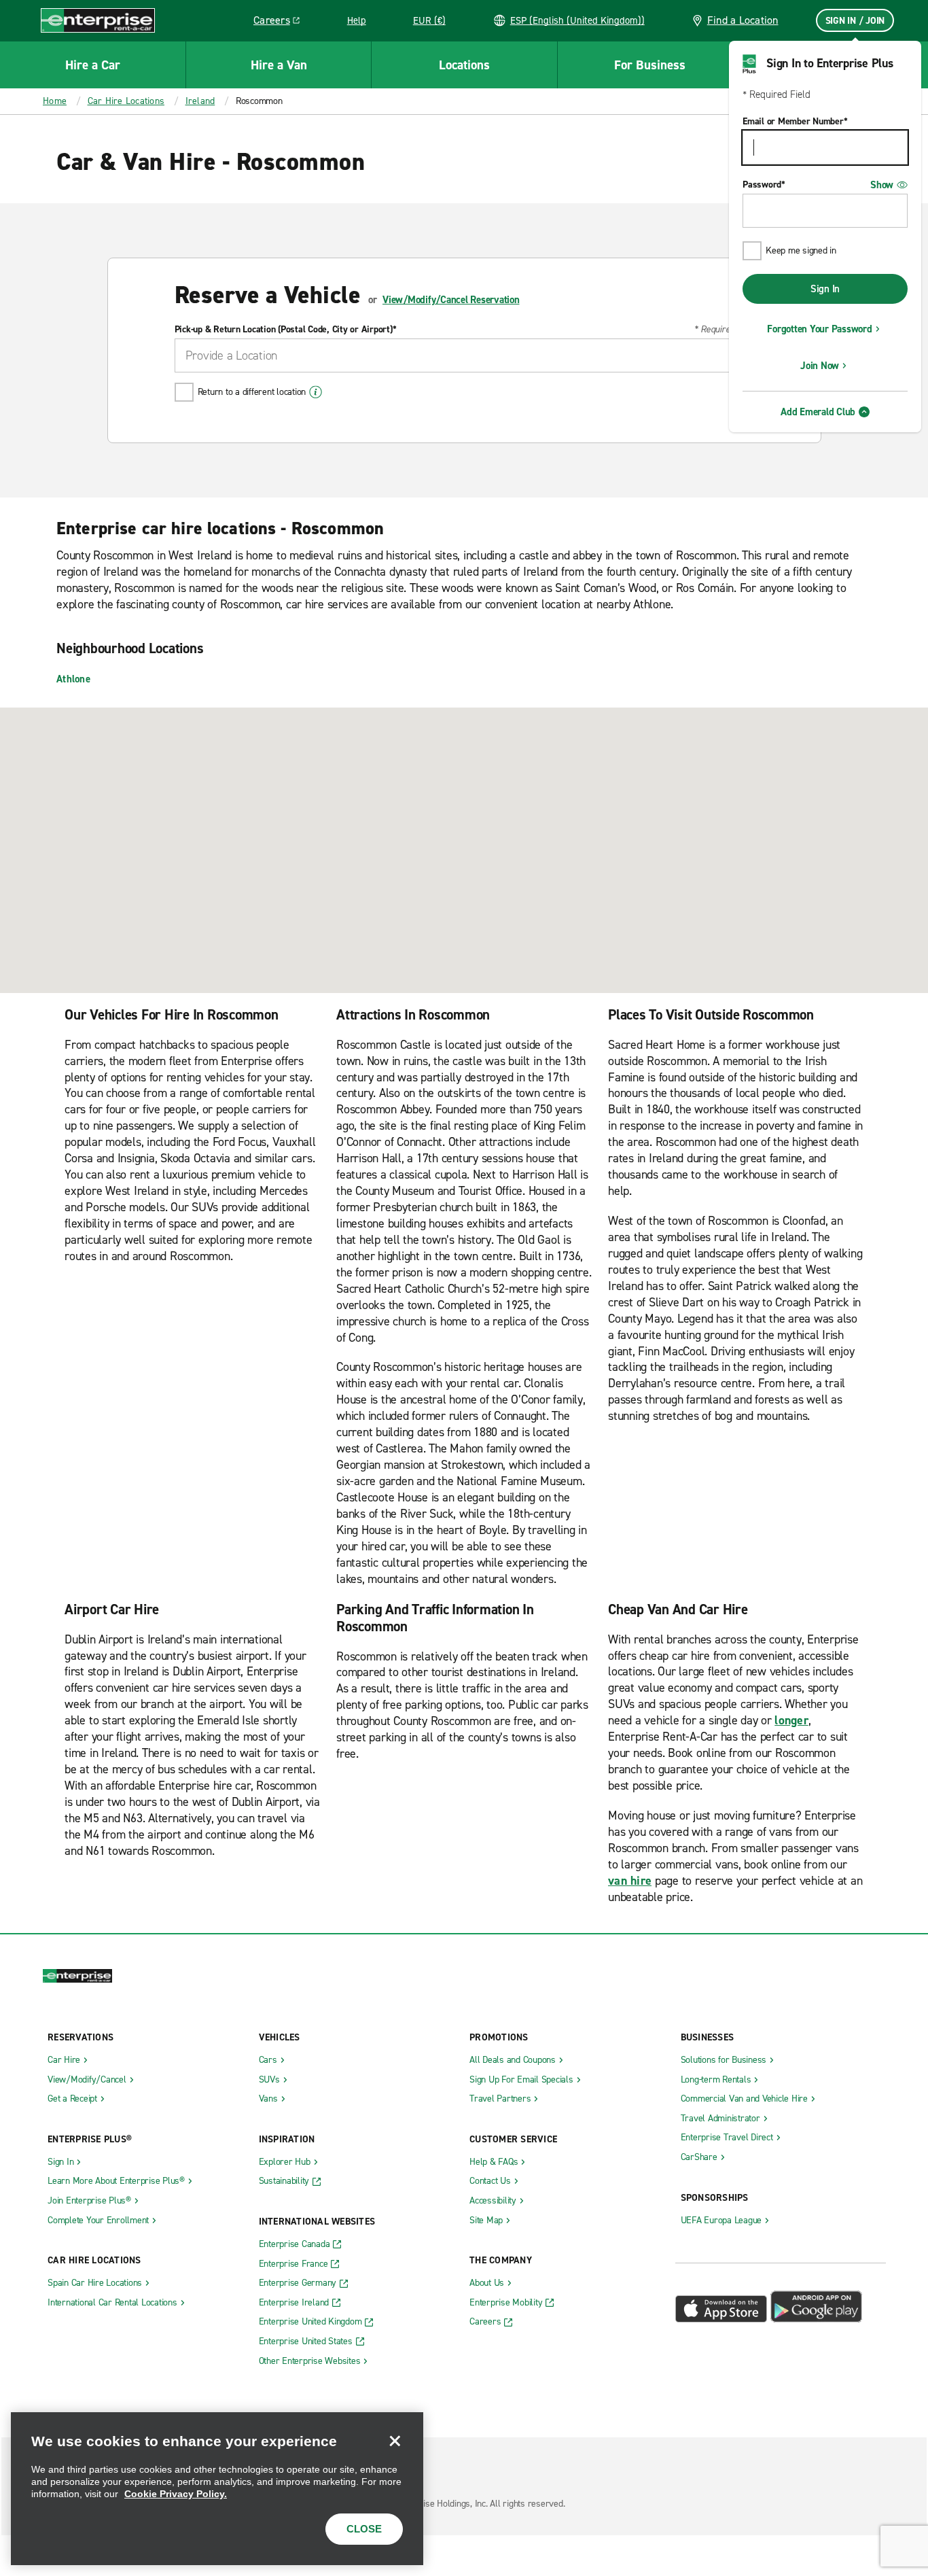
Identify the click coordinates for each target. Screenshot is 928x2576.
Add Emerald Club (818, 412)
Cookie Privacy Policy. (176, 2494)
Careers (282, 22)
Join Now (820, 366)
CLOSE (364, 2529)
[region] (217, 2489)
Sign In (825, 289)
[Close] (395, 2441)
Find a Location (743, 20)
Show (882, 185)
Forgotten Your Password (819, 329)
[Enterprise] (98, 20)
